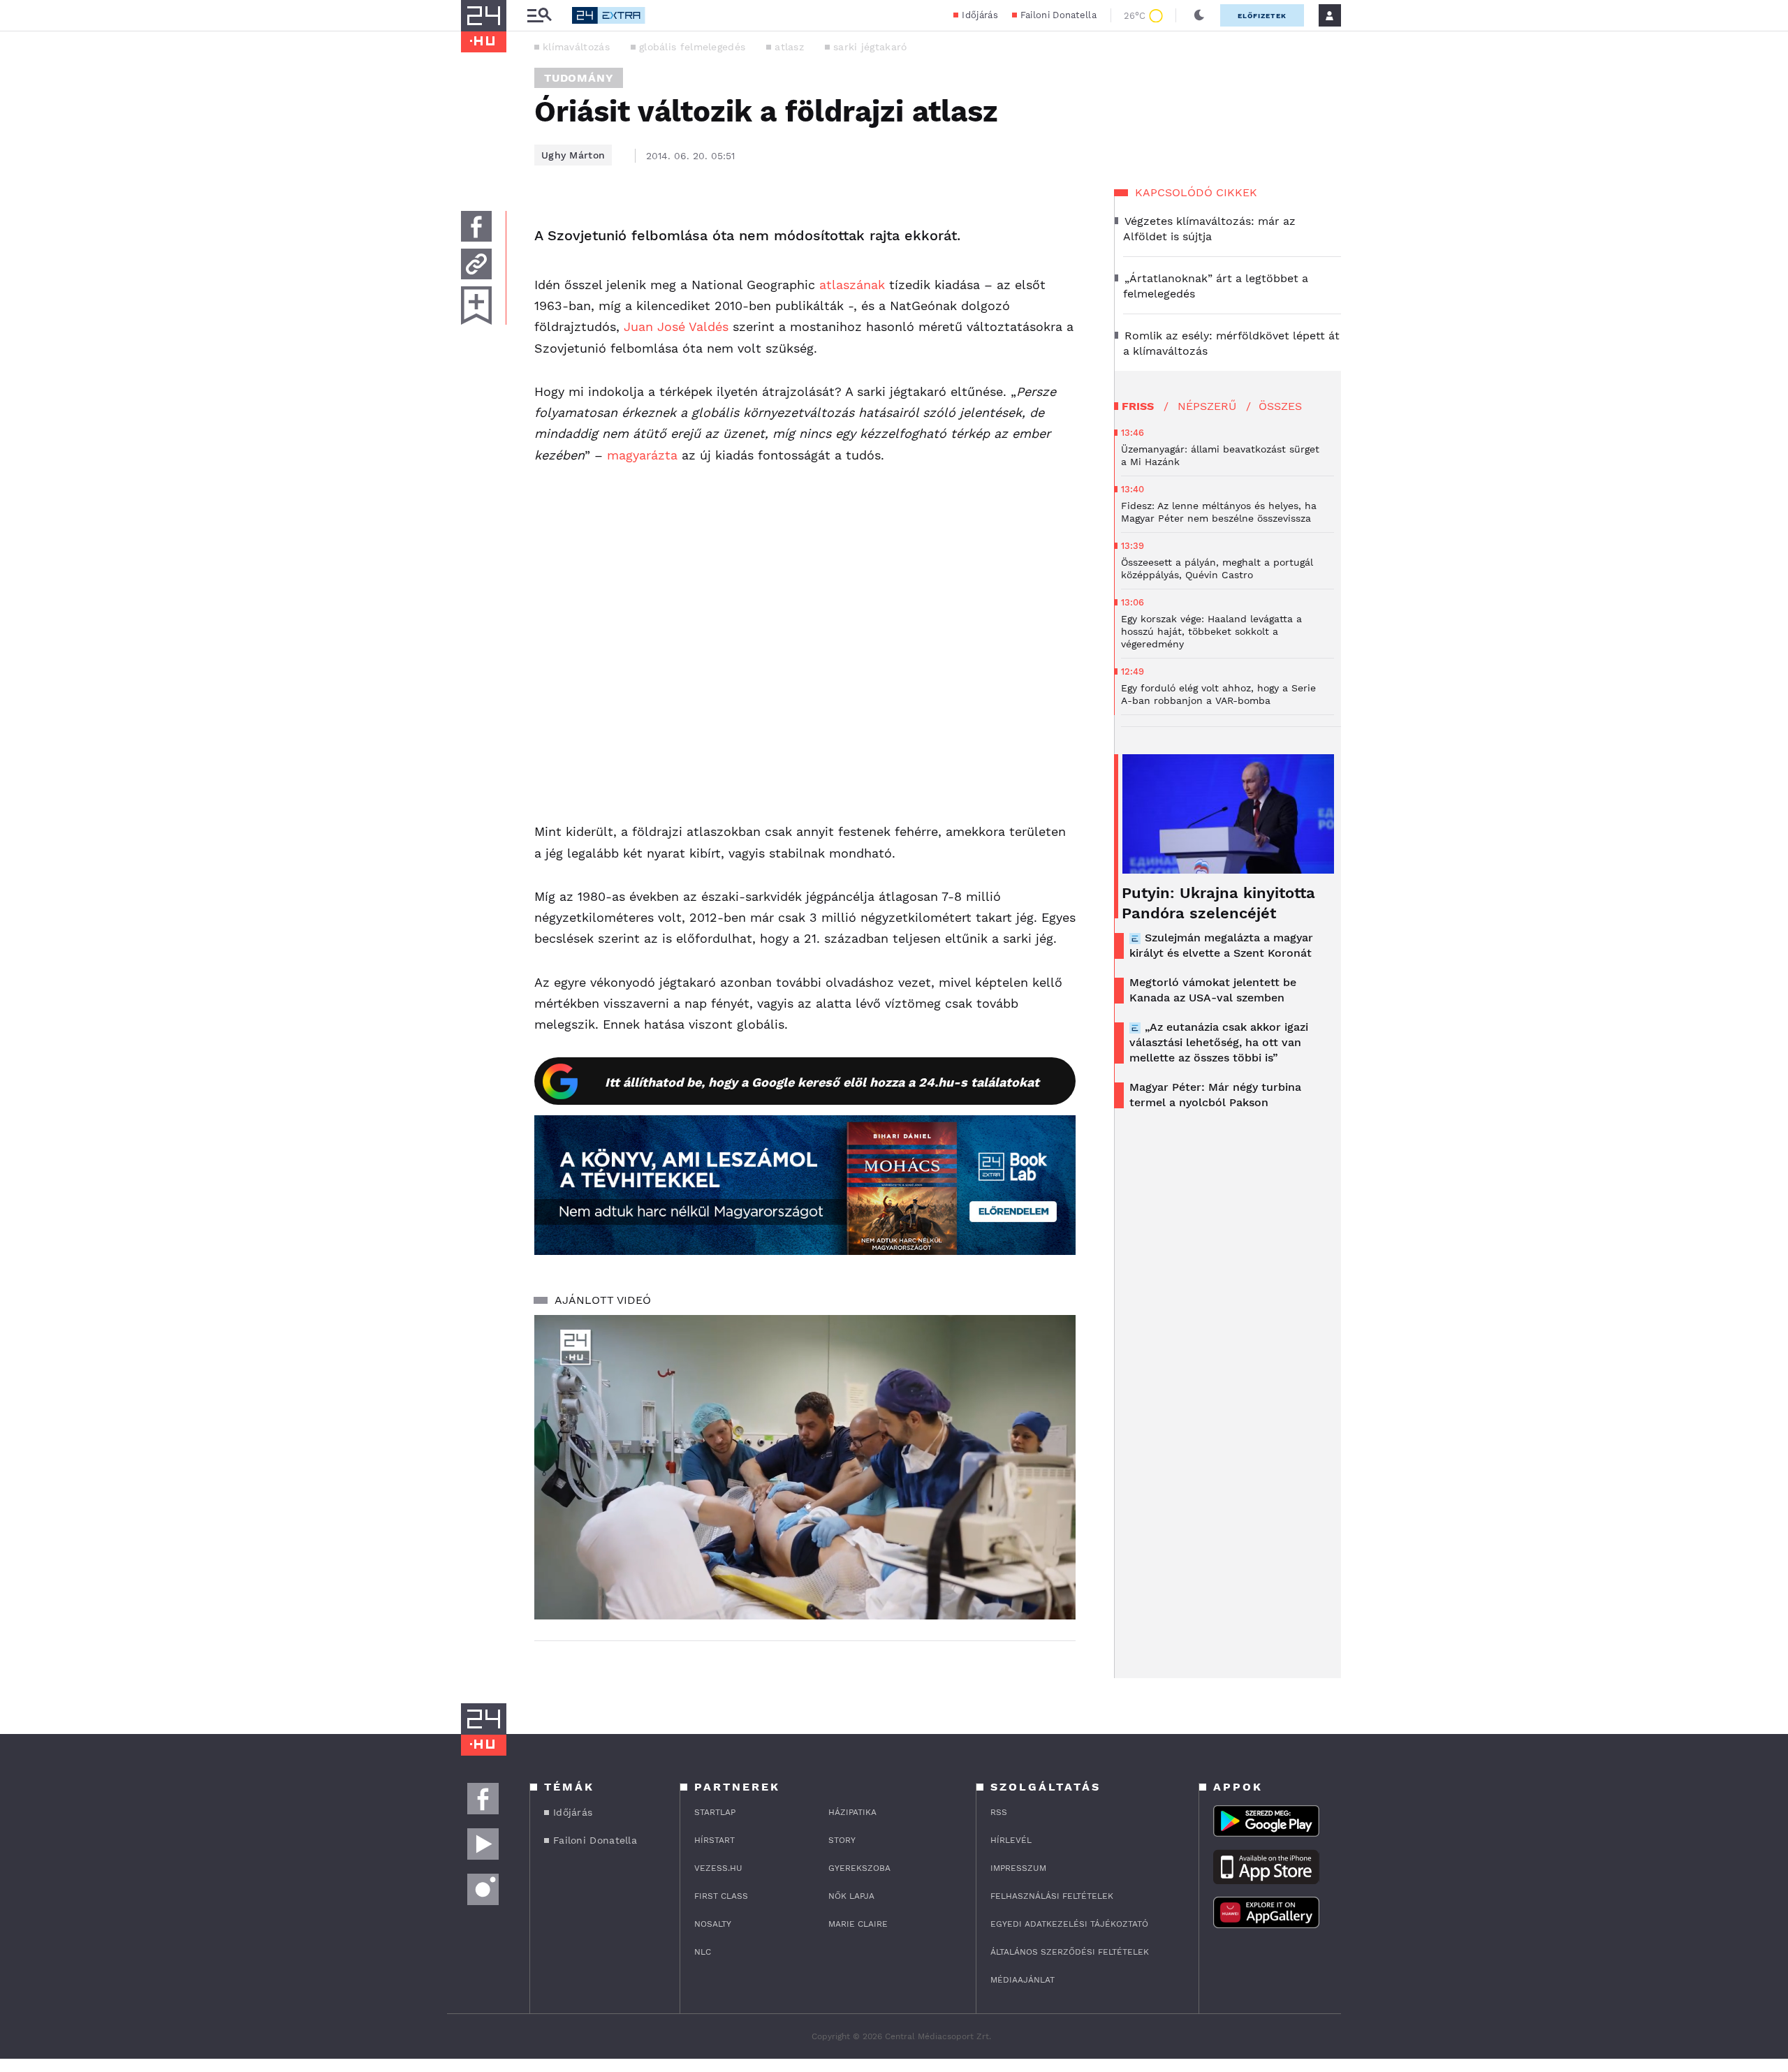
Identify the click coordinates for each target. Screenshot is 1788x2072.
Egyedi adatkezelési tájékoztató (1069, 1924)
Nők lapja (851, 1896)
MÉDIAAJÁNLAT (1023, 1980)
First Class (721, 1896)
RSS (999, 1812)
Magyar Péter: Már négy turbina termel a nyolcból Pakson (1215, 1095)
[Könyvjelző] (476, 306)
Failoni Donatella (1058, 15)
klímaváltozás (576, 47)
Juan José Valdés (676, 326)
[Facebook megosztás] (476, 226)
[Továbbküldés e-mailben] (476, 264)
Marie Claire (858, 1924)
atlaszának (852, 285)
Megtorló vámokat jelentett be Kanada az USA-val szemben (1213, 990)
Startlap (715, 1812)
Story (842, 1840)
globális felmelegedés (692, 47)
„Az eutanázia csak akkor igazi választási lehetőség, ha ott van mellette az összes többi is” (1219, 1042)
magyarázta (642, 455)
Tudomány (579, 78)
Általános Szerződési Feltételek (1070, 1952)
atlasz (789, 47)
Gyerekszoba (859, 1868)
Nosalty (713, 1924)
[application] (805, 1467)
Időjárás (980, 15)
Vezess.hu (718, 1868)
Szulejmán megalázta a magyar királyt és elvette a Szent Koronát (1221, 945)
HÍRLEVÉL (1011, 1840)
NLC (703, 1952)
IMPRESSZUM (1018, 1868)
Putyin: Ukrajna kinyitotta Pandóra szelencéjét (1218, 903)
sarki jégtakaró (870, 47)
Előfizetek (1262, 16)
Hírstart (715, 1840)
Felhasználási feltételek (1052, 1896)
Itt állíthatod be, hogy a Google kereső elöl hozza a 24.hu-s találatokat (822, 1082)
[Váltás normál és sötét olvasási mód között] (1199, 15)
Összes (1280, 406)
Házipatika (852, 1812)
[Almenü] (539, 16)
